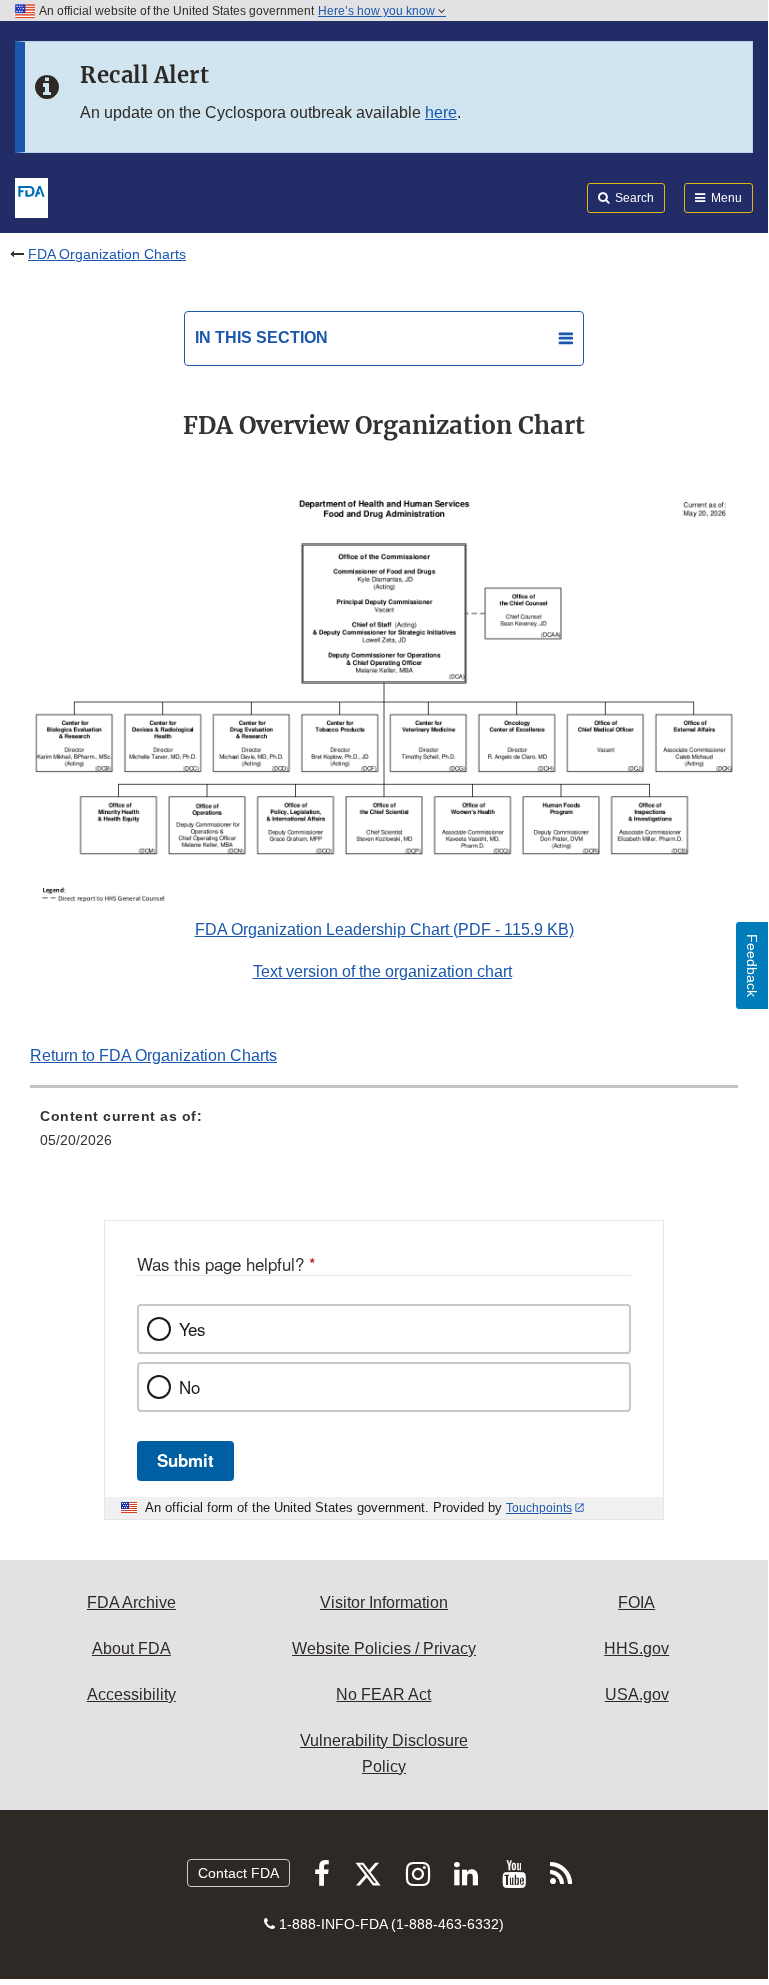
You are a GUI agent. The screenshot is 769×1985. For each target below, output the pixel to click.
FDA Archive (131, 1602)
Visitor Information (384, 1602)
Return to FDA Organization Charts (153, 1055)
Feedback (752, 965)
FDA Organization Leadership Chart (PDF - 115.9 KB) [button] (384, 929)
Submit (185, 1460)
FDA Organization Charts (107, 254)
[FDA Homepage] (31, 196)
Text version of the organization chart (382, 971)
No (189, 1387)
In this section (261, 337)
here (441, 112)
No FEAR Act (383, 1694)
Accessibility (131, 1694)
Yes (192, 1329)
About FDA (131, 1648)
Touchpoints (539, 1508)
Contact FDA (238, 1873)
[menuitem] (384, 1135)
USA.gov (637, 1694)
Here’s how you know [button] (378, 11)
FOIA (636, 1602)
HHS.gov (636, 1648)
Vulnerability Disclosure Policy (384, 1753)
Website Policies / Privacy (384, 1648)
